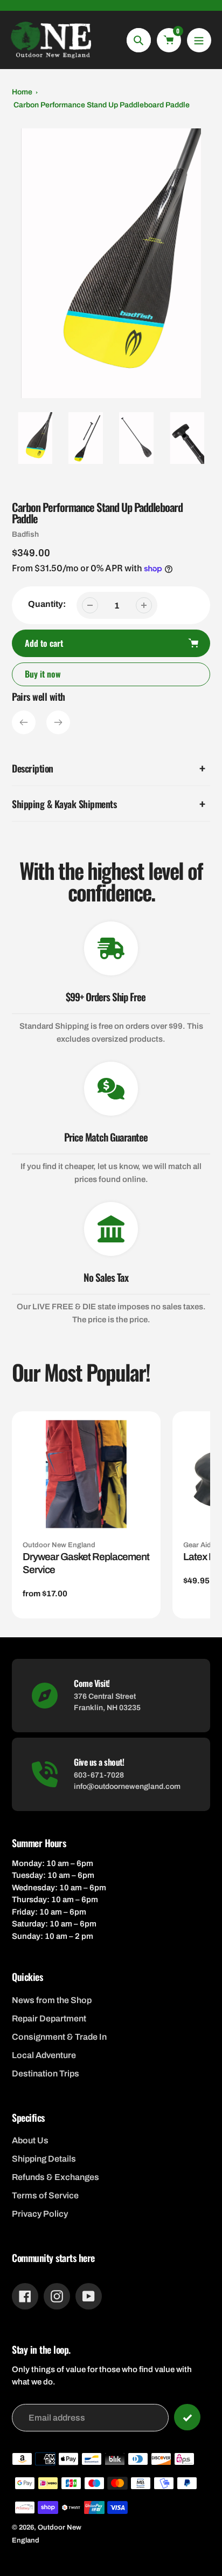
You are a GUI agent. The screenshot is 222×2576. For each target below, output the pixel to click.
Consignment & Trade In (59, 2037)
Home (22, 92)
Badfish (25, 534)
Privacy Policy (40, 2214)
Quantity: (47, 604)
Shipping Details (44, 2159)
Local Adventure (44, 2055)
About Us (30, 2140)
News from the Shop (52, 2000)
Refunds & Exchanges (55, 2177)
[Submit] (187, 2417)
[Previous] (24, 722)
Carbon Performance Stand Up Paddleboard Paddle (102, 105)
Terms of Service (45, 2195)
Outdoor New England (59, 1545)
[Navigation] (199, 40)
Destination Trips (46, 2073)
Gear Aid (197, 1545)
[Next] (58, 722)
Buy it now (43, 674)
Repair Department (49, 2018)
